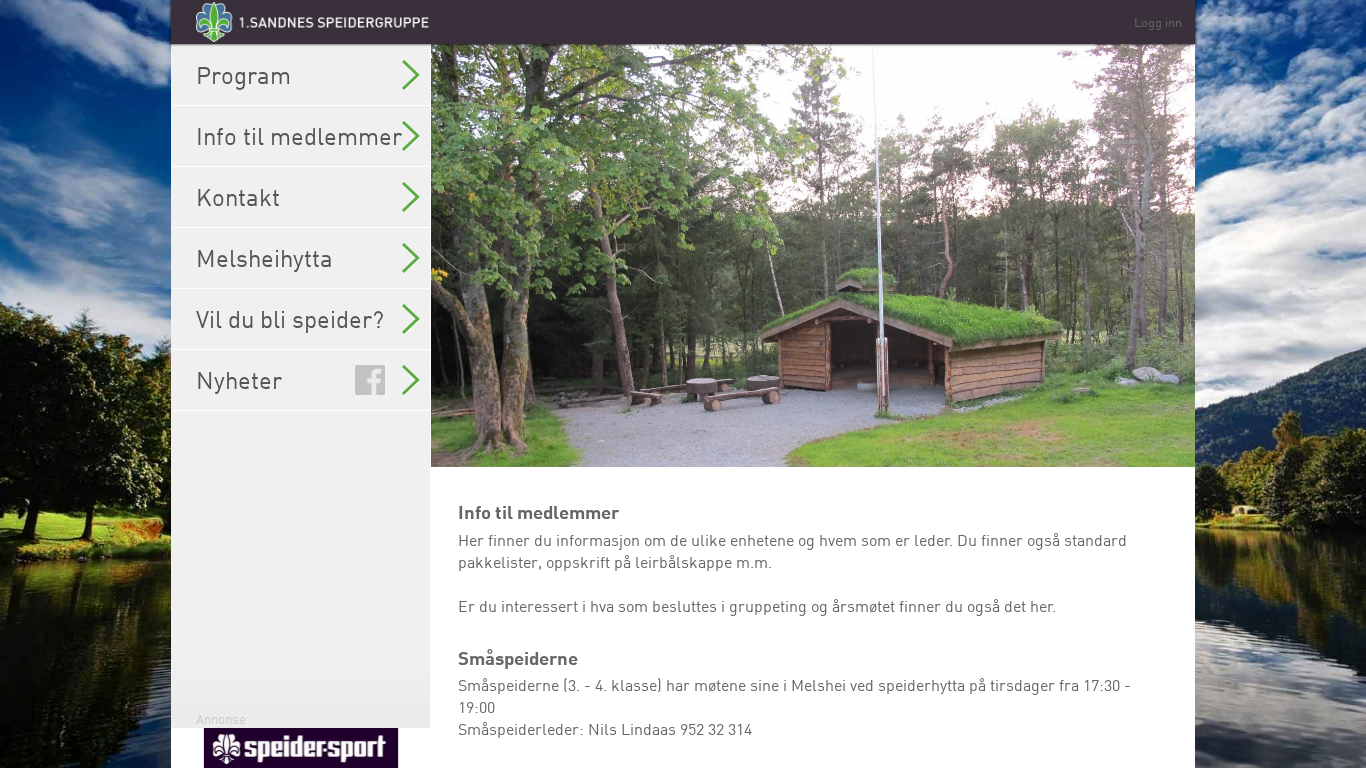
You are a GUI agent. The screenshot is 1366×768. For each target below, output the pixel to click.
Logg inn (1158, 22)
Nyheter (239, 380)
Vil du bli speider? (290, 319)
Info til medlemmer (299, 136)
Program (243, 75)
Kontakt (238, 197)
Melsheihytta (264, 258)
